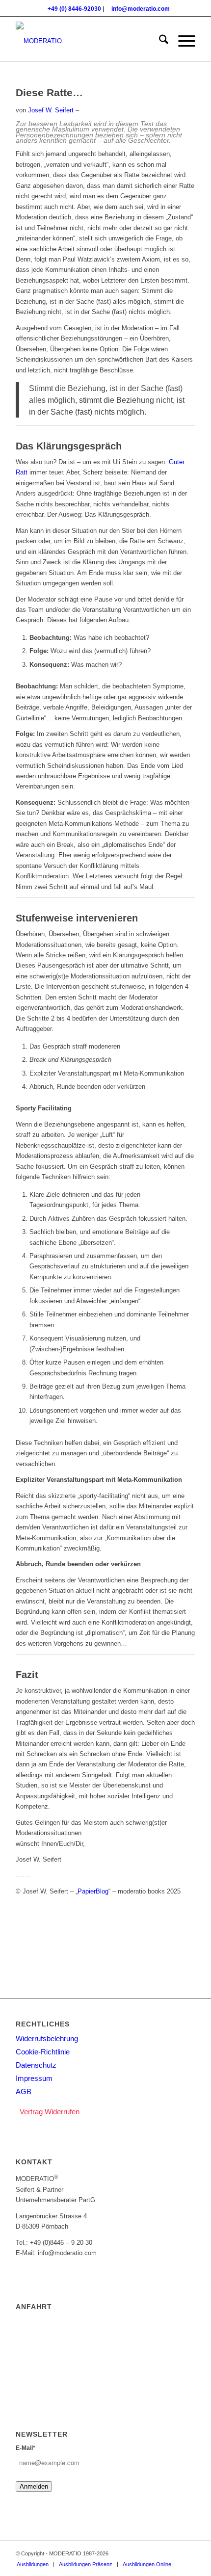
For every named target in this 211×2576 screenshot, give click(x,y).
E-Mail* (26, 2448)
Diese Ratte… (49, 92)
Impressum (34, 2078)
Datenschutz (36, 2065)
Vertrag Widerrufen (50, 2112)
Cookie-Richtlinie (43, 2052)
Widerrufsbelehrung (47, 2038)
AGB (24, 2091)
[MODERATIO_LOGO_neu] (87, 41)
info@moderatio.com (141, 9)
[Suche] (159, 41)
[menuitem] (159, 41)
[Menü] (182, 41)
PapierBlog (93, 1891)
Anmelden (34, 2486)
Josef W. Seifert (51, 110)
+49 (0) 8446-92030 (74, 9)
